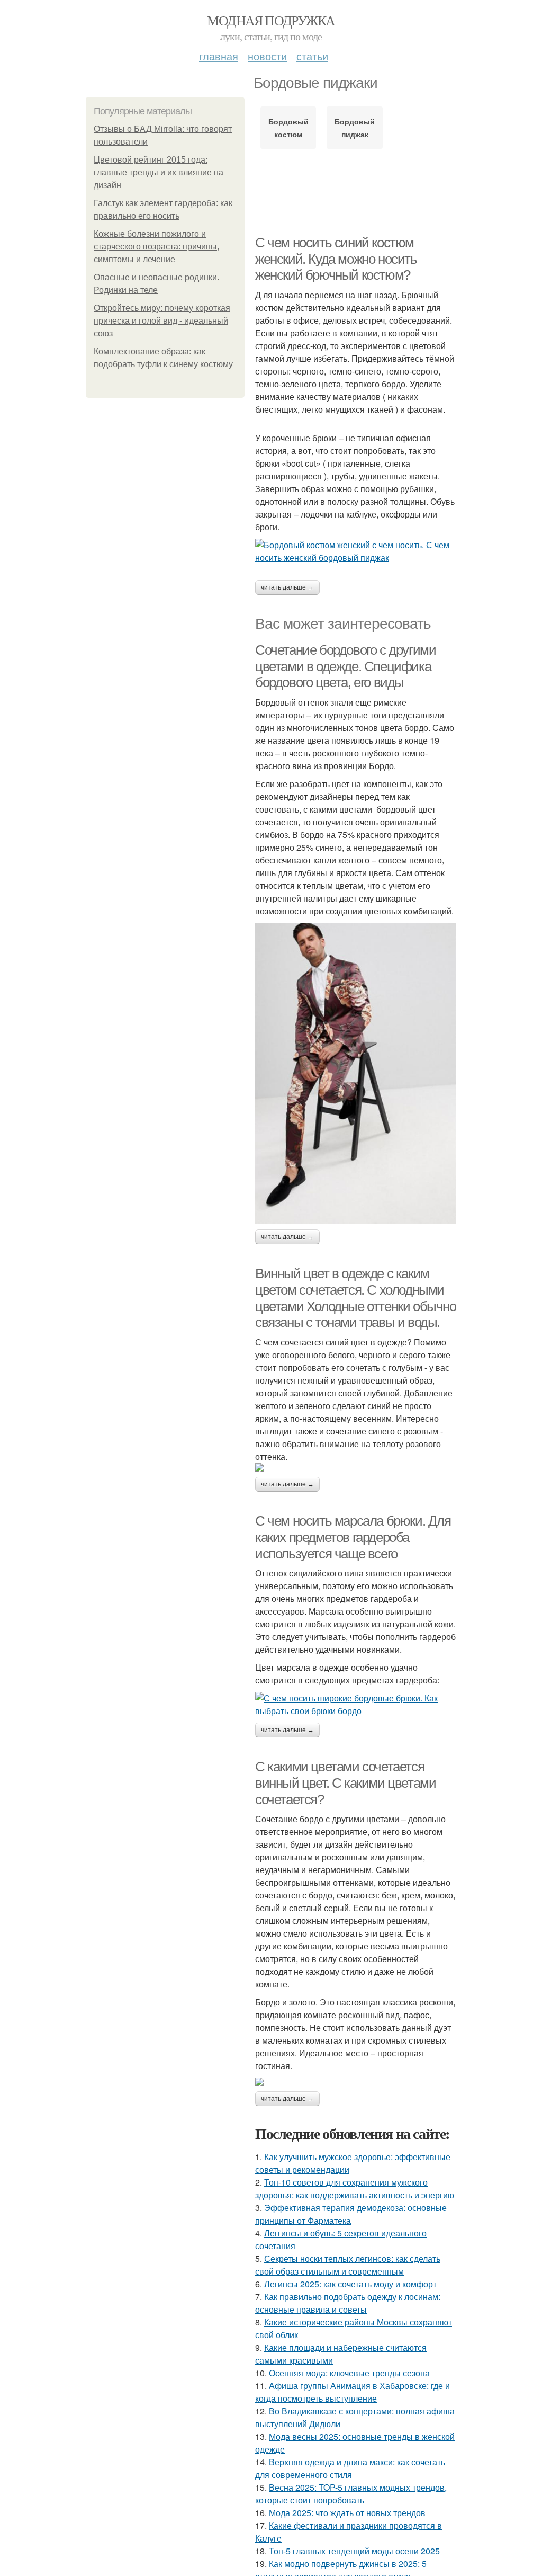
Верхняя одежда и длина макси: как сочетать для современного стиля (350, 2468)
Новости (267, 56)
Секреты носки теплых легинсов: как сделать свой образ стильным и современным (348, 2265)
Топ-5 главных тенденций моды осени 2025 (354, 2551)
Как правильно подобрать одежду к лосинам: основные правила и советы (348, 2303)
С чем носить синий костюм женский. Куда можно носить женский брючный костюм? (336, 259)
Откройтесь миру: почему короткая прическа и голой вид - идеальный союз (162, 321)
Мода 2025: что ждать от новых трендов (347, 2513)
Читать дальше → (287, 587)
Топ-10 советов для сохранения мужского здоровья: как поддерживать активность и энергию (355, 2189)
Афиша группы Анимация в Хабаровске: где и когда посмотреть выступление (353, 2392)
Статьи (312, 56)
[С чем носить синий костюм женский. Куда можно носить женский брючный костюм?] (356, 551)
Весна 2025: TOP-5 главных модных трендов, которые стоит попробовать (351, 2494)
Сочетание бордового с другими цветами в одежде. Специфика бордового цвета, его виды (345, 666)
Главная (219, 56)
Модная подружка (271, 20)
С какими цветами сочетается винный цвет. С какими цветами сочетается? (345, 1783)
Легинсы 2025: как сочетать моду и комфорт (350, 2284)
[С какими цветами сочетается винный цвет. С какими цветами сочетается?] (356, 2082)
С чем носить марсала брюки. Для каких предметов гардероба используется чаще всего (353, 1537)
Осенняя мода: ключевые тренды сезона (349, 2373)
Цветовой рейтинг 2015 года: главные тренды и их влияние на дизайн (159, 172)
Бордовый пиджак (355, 128)
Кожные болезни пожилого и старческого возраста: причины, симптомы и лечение (156, 247)
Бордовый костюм (288, 128)
